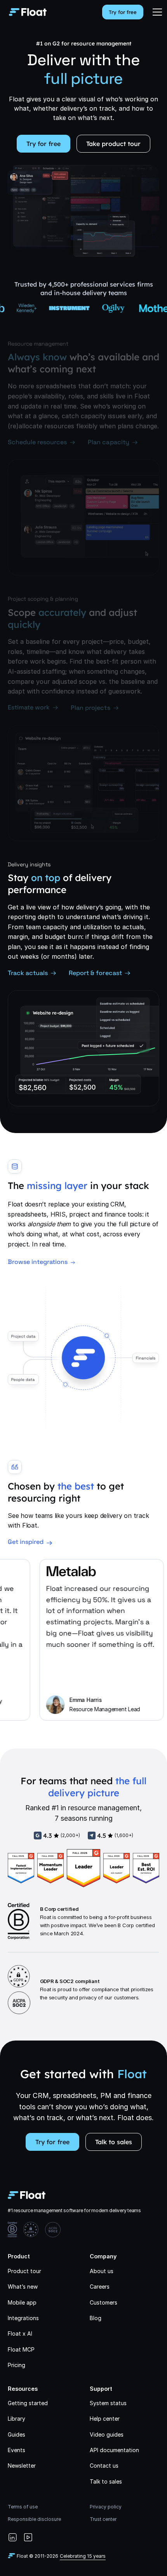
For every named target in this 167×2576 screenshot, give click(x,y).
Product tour (24, 2271)
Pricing (17, 2365)
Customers (104, 2302)
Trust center (103, 2519)
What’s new (23, 2287)
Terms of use (23, 2507)
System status (108, 2403)
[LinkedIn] (12, 2537)
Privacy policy (106, 2507)
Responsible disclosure (34, 2519)
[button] (157, 12)
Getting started (28, 2403)
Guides (17, 2434)
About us (102, 2271)
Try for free (123, 12)
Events (17, 2450)
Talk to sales (114, 2142)
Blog (96, 2318)
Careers (100, 2287)
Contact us (104, 2466)
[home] (26, 12)
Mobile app (22, 2302)
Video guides (107, 2434)
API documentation (114, 2450)
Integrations (23, 2318)
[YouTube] (28, 2537)
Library (17, 2419)
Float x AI (20, 2334)
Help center (105, 2419)
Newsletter (22, 2466)
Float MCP (21, 2349)
